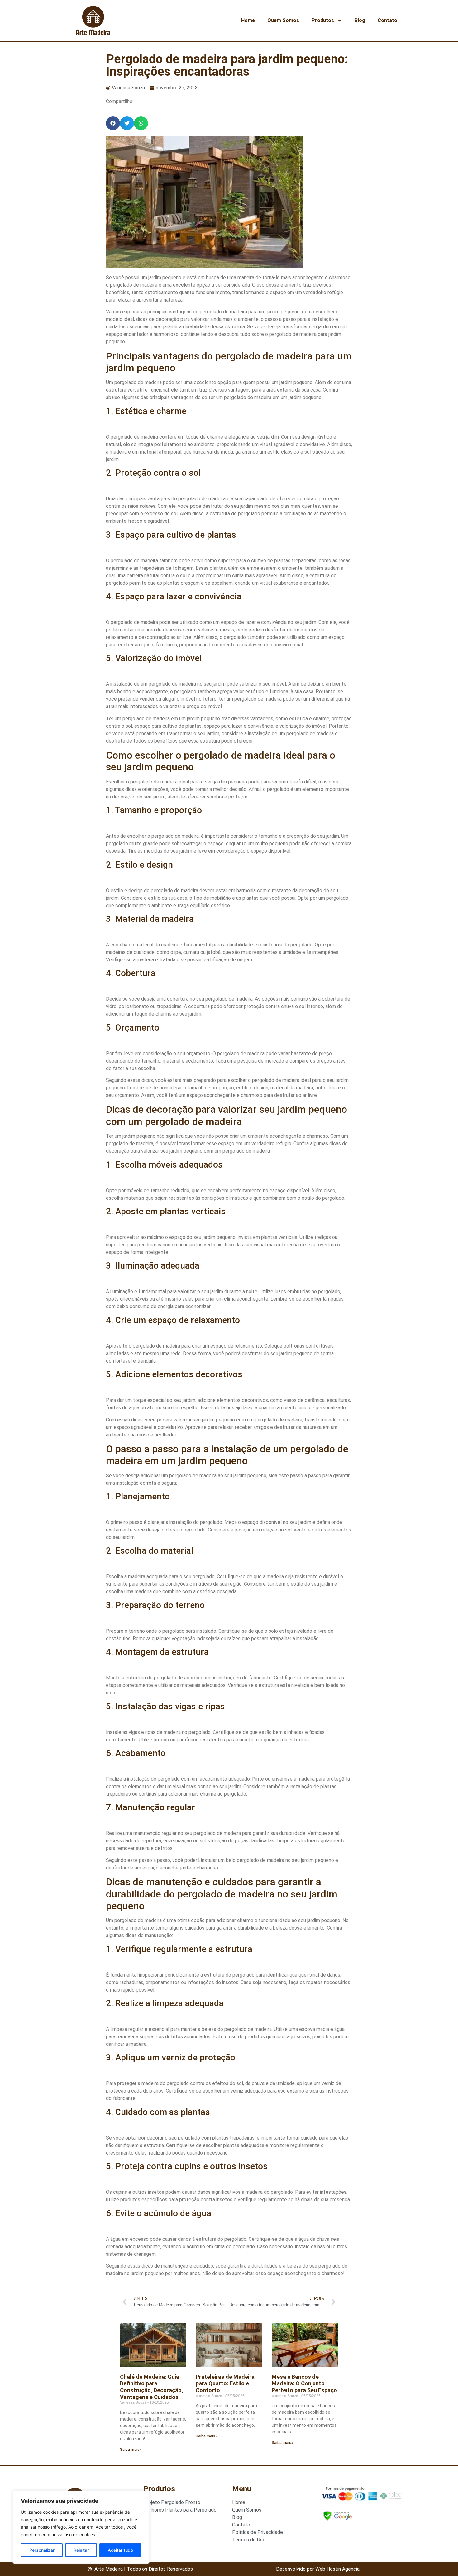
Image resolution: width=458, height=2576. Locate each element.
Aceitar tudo (120, 2550)
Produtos (323, 20)
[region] (81, 2527)
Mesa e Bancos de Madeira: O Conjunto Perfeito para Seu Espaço (304, 2383)
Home (248, 20)
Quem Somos (283, 20)
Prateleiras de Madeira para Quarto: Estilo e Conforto (225, 2383)
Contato (387, 20)
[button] (113, 123)
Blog (360, 20)
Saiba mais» (131, 2450)
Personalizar (42, 2550)
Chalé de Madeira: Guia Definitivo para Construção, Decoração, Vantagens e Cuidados (152, 2387)
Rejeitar (81, 2550)
